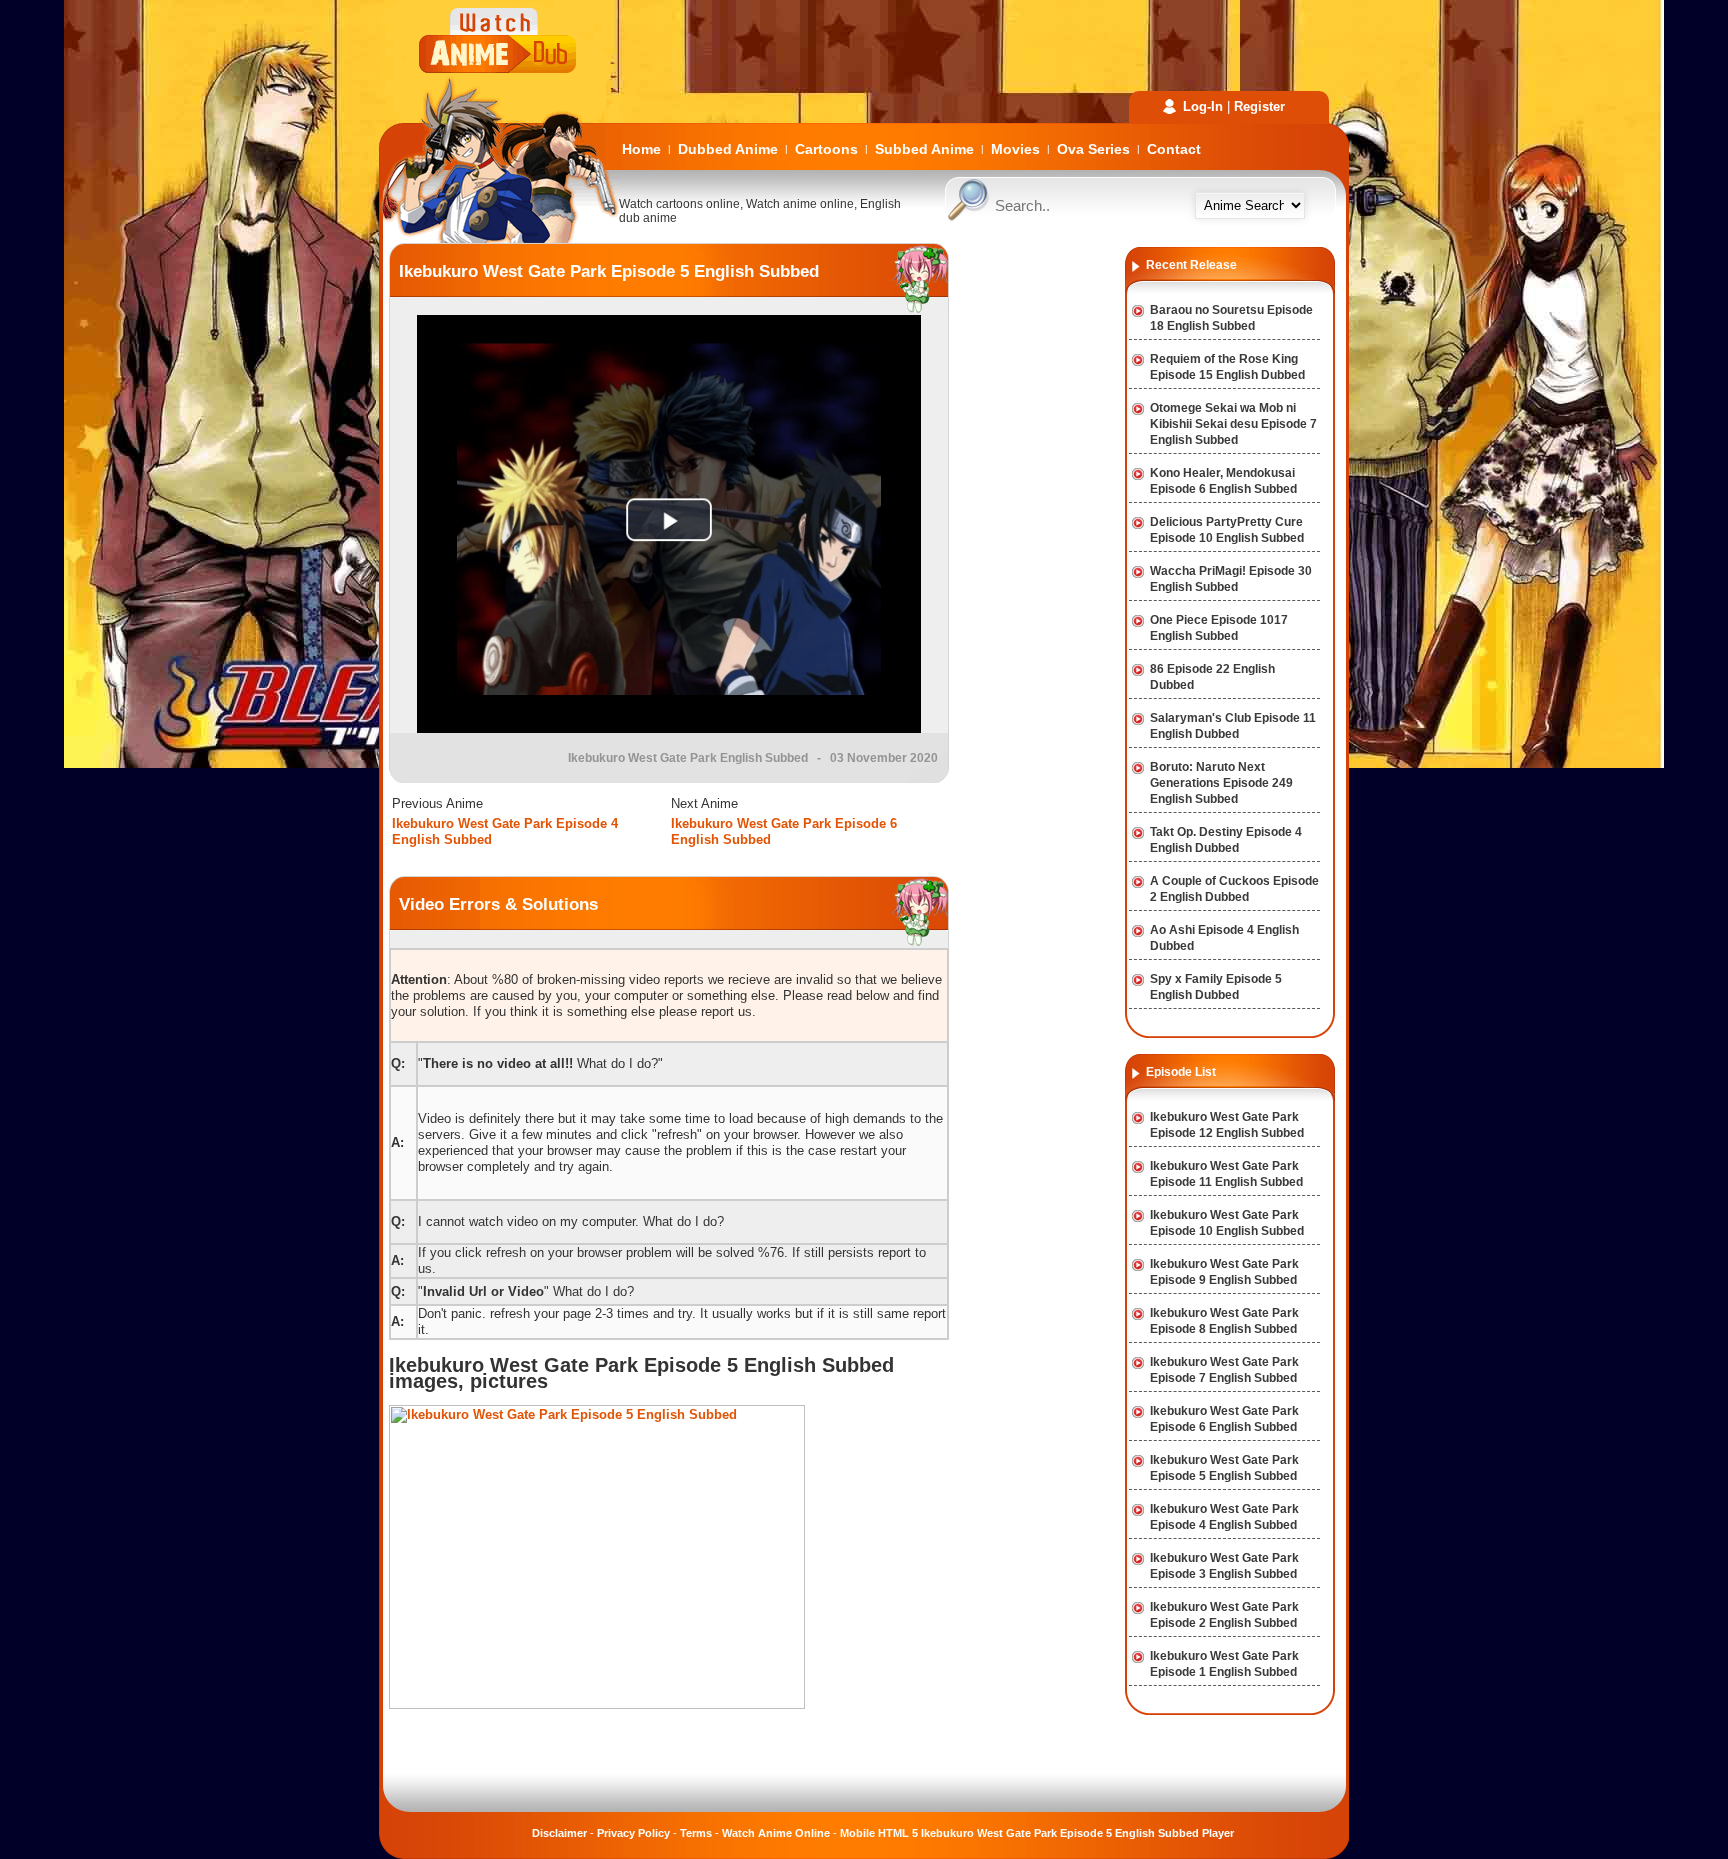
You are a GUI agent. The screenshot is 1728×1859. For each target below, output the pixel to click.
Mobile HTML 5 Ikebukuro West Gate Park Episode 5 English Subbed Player (1037, 1833)
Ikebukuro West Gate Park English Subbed (688, 758)
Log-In (1203, 106)
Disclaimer (559, 1833)
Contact (1174, 149)
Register (1259, 106)
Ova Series (1093, 149)
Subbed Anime (924, 149)
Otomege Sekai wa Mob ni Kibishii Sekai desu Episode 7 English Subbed (1233, 424)
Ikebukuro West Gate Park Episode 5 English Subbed (609, 271)
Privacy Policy (633, 1833)
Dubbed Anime (728, 149)
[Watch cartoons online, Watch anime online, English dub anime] (499, 238)
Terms (696, 1833)
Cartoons (826, 149)
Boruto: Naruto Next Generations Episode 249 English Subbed (1221, 783)
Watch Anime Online (776, 1833)
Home (641, 149)
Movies (1015, 149)
